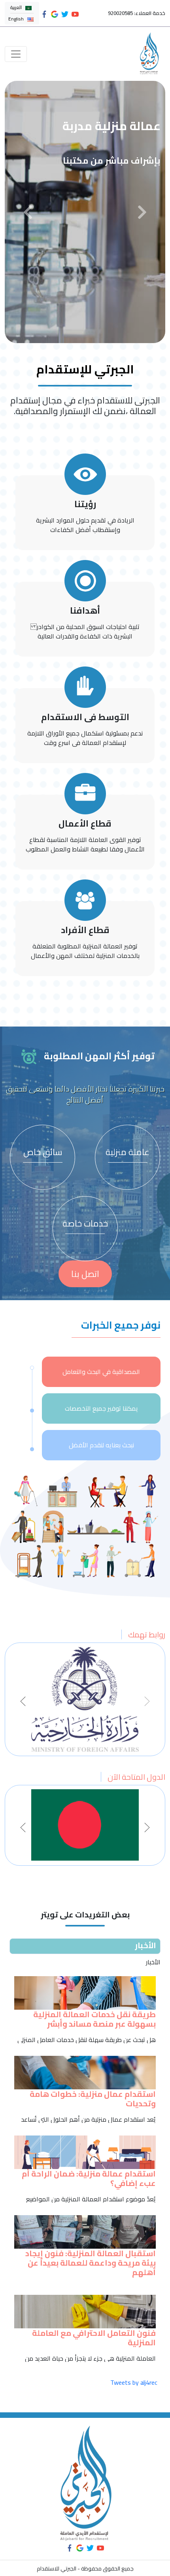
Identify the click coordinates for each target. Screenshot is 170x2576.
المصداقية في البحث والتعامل (101, 1372)
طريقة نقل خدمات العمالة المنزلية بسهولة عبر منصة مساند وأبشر (94, 2019)
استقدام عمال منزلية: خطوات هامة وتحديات (93, 2099)
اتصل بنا (85, 1274)
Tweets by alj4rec (134, 2382)
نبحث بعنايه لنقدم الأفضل (101, 1445)
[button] (28, 212)
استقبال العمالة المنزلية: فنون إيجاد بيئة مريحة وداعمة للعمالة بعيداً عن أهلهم (91, 2263)
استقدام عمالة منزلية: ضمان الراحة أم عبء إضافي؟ (89, 2178)
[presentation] (23, 1701)
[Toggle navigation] (16, 54)
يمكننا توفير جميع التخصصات (101, 1408)
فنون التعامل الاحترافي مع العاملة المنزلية (94, 2338)
